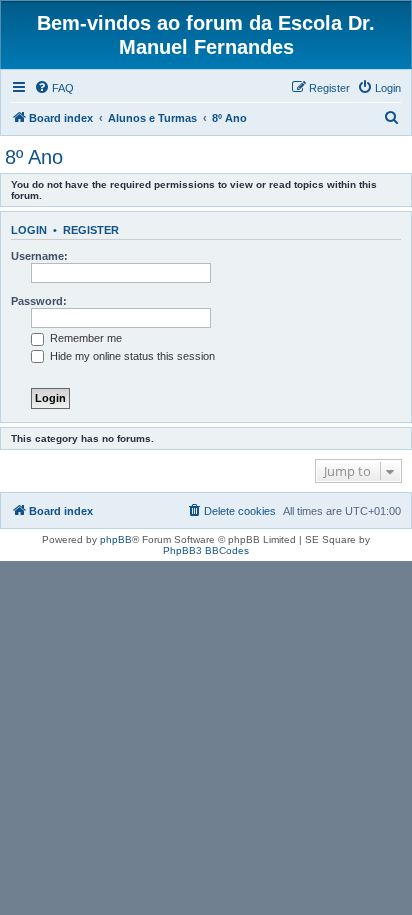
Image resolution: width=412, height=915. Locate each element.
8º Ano (34, 157)
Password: (39, 301)
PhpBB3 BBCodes (206, 550)
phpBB (116, 539)
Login (29, 230)
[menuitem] (54, 88)
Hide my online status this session (131, 356)
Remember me (84, 338)
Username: (39, 256)
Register (91, 230)
